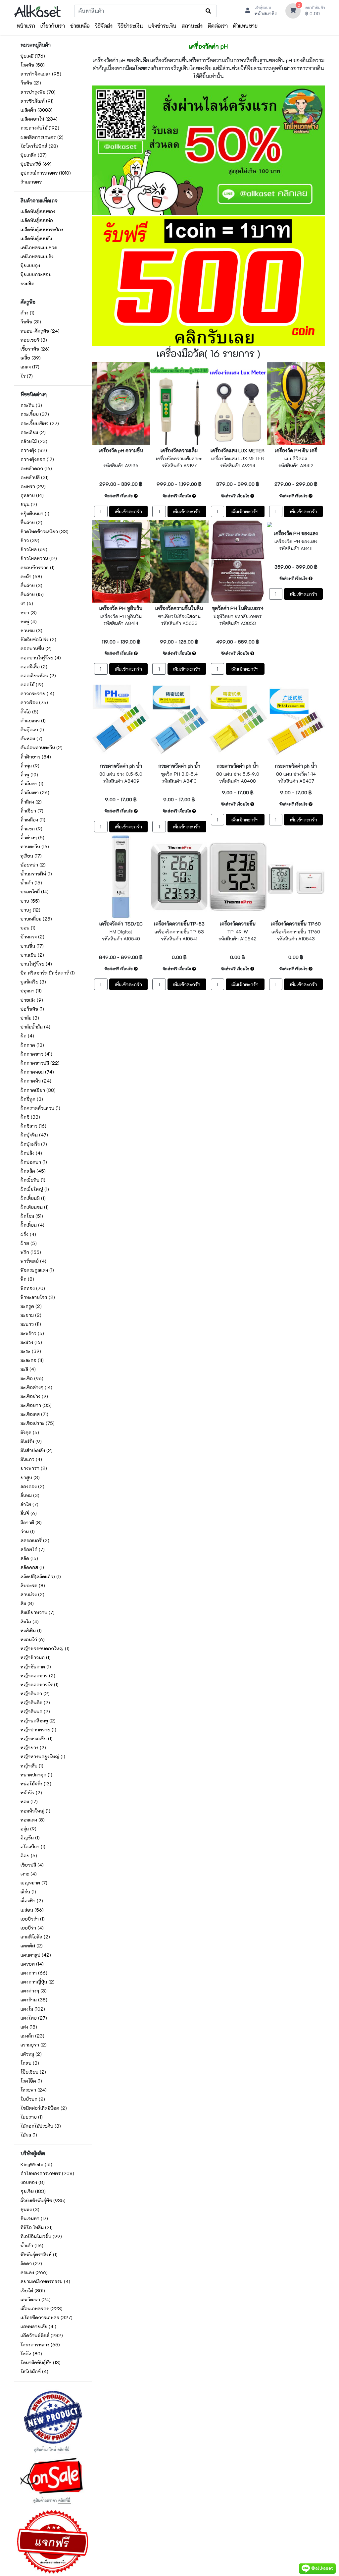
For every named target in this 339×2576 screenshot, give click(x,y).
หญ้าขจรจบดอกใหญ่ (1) (45, 1648)
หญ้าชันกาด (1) (36, 1667)
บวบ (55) (30, 901)
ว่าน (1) (28, 1531)
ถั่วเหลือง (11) (33, 820)
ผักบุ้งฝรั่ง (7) (34, 1144)
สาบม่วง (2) (32, 1594)
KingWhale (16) (36, 2164)
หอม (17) (29, 1801)
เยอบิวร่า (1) (33, 1919)
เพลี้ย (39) (31, 358)
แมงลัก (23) (32, 2036)
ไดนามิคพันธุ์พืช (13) (41, 2362)
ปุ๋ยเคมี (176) (33, 56)
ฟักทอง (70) (33, 1288)
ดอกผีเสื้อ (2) (34, 667)
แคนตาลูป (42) (36, 1955)
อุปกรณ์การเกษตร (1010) (46, 173)
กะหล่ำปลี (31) (35, 477)
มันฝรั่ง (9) (31, 1441)
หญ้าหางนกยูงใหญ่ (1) (43, 1756)
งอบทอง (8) (33, 2182)
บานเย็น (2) (32, 955)
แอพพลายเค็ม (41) (38, 2326)
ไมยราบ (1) (32, 2117)
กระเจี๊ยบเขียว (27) (40, 423)
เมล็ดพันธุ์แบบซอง (38, 211)
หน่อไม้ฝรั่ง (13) (36, 1784)
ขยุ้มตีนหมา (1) (35, 513)
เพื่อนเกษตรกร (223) (42, 2308)
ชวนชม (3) (31, 630)
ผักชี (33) (30, 1117)
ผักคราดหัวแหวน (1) (40, 1108)
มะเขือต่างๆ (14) (36, 1387)
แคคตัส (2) (32, 1946)
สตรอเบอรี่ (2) (35, 1540)
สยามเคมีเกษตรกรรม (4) (45, 2281)
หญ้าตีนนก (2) (35, 1711)
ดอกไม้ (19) (32, 684)
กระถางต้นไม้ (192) (40, 128)
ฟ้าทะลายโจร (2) (38, 1297)
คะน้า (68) (31, 576)
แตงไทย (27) (34, 2018)
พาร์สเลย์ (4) (33, 1261)
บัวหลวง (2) (32, 937)
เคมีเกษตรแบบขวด (39, 247)
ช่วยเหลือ (80, 26)
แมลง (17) (30, 367)
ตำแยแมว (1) (33, 721)
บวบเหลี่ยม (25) (36, 919)
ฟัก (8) (27, 1279)
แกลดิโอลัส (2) (35, 1937)
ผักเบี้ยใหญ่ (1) (35, 1189)
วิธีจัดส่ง (104, 26)
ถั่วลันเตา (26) (35, 792)
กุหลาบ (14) (32, 495)
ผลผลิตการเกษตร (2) (42, 137)
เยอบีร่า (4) (32, 1928)
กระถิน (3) (31, 405)
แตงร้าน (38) (34, 2000)
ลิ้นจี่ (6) (29, 1513)
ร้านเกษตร (31, 182)
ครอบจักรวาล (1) (38, 567)
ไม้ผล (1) (29, 2135)
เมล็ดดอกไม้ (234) (39, 119)
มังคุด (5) (30, 1432)
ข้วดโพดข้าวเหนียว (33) (45, 531)
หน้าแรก (26, 26)
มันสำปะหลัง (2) (37, 1450)
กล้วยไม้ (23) (34, 441)
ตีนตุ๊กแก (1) (32, 729)
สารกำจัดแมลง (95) (41, 74)
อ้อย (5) (29, 1855)
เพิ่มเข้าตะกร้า (128, 511)
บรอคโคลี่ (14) (35, 892)
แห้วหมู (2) (31, 2054)
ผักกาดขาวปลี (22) (40, 1063)
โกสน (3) (30, 2063)
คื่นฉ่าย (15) (32, 594)
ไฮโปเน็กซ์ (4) (34, 2371)
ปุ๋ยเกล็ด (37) (34, 155)
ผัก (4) (27, 1036)
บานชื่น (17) (32, 946)
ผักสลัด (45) (33, 1171)
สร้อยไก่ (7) (33, 1549)
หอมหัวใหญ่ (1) (35, 1811)
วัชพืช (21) (31, 83)
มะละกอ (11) (32, 1360)
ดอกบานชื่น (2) (36, 648)
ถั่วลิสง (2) (31, 802)
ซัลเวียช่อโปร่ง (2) (38, 639)
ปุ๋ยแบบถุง (30, 265)
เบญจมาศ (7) (34, 1883)
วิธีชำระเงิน (130, 26)
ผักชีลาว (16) (33, 1126)
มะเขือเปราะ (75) (38, 1423)
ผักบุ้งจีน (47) (34, 1135)
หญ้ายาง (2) (33, 1747)
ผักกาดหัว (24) (36, 1081)
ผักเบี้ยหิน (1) (33, 1180)
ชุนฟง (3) (30, 2209)
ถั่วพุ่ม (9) (30, 766)
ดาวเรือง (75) (34, 702)
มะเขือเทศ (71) (34, 1414)
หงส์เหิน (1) (31, 1630)
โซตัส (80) (31, 2353)
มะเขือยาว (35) (36, 1405)
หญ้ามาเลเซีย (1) (37, 1738)
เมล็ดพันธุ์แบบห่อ (37, 220)
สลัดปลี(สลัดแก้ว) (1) (41, 1576)
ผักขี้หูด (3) (32, 1099)
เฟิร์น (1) (28, 1892)
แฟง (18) (29, 2027)
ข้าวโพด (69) (34, 549)
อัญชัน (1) (30, 1838)
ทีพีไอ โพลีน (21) (37, 2227)
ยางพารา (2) (34, 1468)
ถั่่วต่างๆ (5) (32, 838)
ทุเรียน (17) (31, 856)
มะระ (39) (31, 1351)
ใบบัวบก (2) (33, 2099)
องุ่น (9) (28, 1829)
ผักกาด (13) (32, 1045)
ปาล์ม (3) (30, 1018)
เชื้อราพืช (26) (35, 349)
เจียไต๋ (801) (33, 2291)
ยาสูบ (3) (30, 1477)
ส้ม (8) (27, 1603)
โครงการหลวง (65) (40, 2345)
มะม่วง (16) (31, 1342)
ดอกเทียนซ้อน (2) (38, 675)
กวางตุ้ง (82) (34, 450)
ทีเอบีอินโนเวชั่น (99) (41, 2236)
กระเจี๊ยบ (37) (35, 414)
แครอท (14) (32, 1964)
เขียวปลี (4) (32, 1865)
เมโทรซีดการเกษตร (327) (47, 2317)
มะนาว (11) (31, 1324)
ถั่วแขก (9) (31, 829)
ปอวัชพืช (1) (32, 1009)
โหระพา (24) (34, 2090)
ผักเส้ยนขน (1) (35, 1207)
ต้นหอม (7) (31, 738)
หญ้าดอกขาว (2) (38, 1676)
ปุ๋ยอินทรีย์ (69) (36, 164)
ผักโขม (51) (32, 1216)
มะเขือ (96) (32, 1378)
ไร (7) (27, 376)
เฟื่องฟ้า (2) (32, 1901)
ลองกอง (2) (32, 1486)
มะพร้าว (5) (32, 1333)
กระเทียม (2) (33, 432)
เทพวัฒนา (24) (36, 2299)
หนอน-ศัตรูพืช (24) (40, 331)
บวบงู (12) (30, 910)
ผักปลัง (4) (31, 1153)
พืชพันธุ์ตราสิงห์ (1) (39, 2254)
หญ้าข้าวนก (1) (36, 1657)
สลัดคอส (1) (32, 1567)
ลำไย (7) (29, 1504)
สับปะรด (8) (33, 1585)
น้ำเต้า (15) (31, 883)
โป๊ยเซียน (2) (33, 2072)
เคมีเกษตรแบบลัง (37, 256)
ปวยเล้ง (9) (32, 1000)
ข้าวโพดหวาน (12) (39, 558)
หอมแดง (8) (33, 1820)
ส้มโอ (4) (30, 1622)
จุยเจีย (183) (33, 2191)
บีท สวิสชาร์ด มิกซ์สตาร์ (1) (48, 973)
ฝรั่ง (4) (28, 1234)
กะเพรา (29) (33, 486)
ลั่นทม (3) (30, 1495)
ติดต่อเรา (218, 26)
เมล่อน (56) (32, 1910)
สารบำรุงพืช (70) (38, 92)
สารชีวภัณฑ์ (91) (37, 101)
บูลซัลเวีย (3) (33, 982)
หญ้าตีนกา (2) (35, 1693)
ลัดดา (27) (31, 2263)
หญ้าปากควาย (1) (38, 1730)
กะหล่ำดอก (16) (36, 468)
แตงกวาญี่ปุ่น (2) (38, 1982)
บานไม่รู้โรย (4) (36, 964)
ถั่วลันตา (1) (32, 784)
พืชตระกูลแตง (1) (37, 1270)
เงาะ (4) (29, 1874)
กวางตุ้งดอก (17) (37, 459)
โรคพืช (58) (33, 65)
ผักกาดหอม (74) (37, 1072)
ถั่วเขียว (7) (32, 811)
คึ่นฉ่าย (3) (31, 585)
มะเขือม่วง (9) (34, 1396)
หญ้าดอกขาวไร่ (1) (40, 1684)
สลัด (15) (29, 1558)
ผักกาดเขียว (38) (38, 1090)
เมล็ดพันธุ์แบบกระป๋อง (42, 229)
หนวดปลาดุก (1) (36, 1775)
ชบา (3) (29, 613)
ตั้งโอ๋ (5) (29, 712)
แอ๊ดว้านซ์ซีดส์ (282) (42, 2335)
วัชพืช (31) (31, 322)
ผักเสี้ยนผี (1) (33, 1198)
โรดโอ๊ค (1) (31, 2081)
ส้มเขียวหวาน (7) (38, 1612)
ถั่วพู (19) (29, 775)
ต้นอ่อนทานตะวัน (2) (42, 747)
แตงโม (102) (33, 2009)
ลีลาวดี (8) (31, 1522)
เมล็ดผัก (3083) (37, 110)
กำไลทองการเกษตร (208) (47, 2173)
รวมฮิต (27, 283)
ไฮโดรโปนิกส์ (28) (39, 146)
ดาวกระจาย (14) (37, 693)
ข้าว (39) (30, 540)
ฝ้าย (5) (29, 1243)
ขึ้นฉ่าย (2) (31, 522)
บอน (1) (28, 928)
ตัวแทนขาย (245, 26)
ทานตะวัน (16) (35, 846)
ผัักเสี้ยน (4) (32, 1225)
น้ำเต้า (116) (32, 2245)
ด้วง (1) (27, 313)
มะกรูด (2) (31, 1306)
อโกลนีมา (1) (33, 1847)
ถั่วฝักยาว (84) (36, 757)
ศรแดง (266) (34, 2272)
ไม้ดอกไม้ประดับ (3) (41, 2126)
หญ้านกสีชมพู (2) (38, 1721)
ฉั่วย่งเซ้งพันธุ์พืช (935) (43, 2200)
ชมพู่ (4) (29, 621)
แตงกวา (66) (34, 1973)
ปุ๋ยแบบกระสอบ (36, 274)
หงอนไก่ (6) (33, 1639)
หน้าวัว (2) (31, 1792)
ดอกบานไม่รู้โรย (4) (41, 658)
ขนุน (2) (29, 504)
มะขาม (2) (31, 1315)
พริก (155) (31, 1252)
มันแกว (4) (31, 1459)
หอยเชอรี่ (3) (34, 340)
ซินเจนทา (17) (34, 2218)
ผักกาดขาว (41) (36, 1054)
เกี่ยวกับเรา (53, 26)
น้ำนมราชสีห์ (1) (36, 874)
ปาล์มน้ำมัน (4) (35, 1027)
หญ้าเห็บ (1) (32, 1766)
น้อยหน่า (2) (33, 865)
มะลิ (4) (28, 1369)
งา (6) (27, 603)
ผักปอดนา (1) (34, 1162)
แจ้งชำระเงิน (162, 26)
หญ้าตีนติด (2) (35, 1702)
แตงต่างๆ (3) (34, 1991)
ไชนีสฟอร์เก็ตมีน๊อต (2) (44, 2108)
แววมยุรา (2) (34, 2045)
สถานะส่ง (192, 26)
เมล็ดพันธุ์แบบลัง (36, 238)
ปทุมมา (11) (31, 991)
